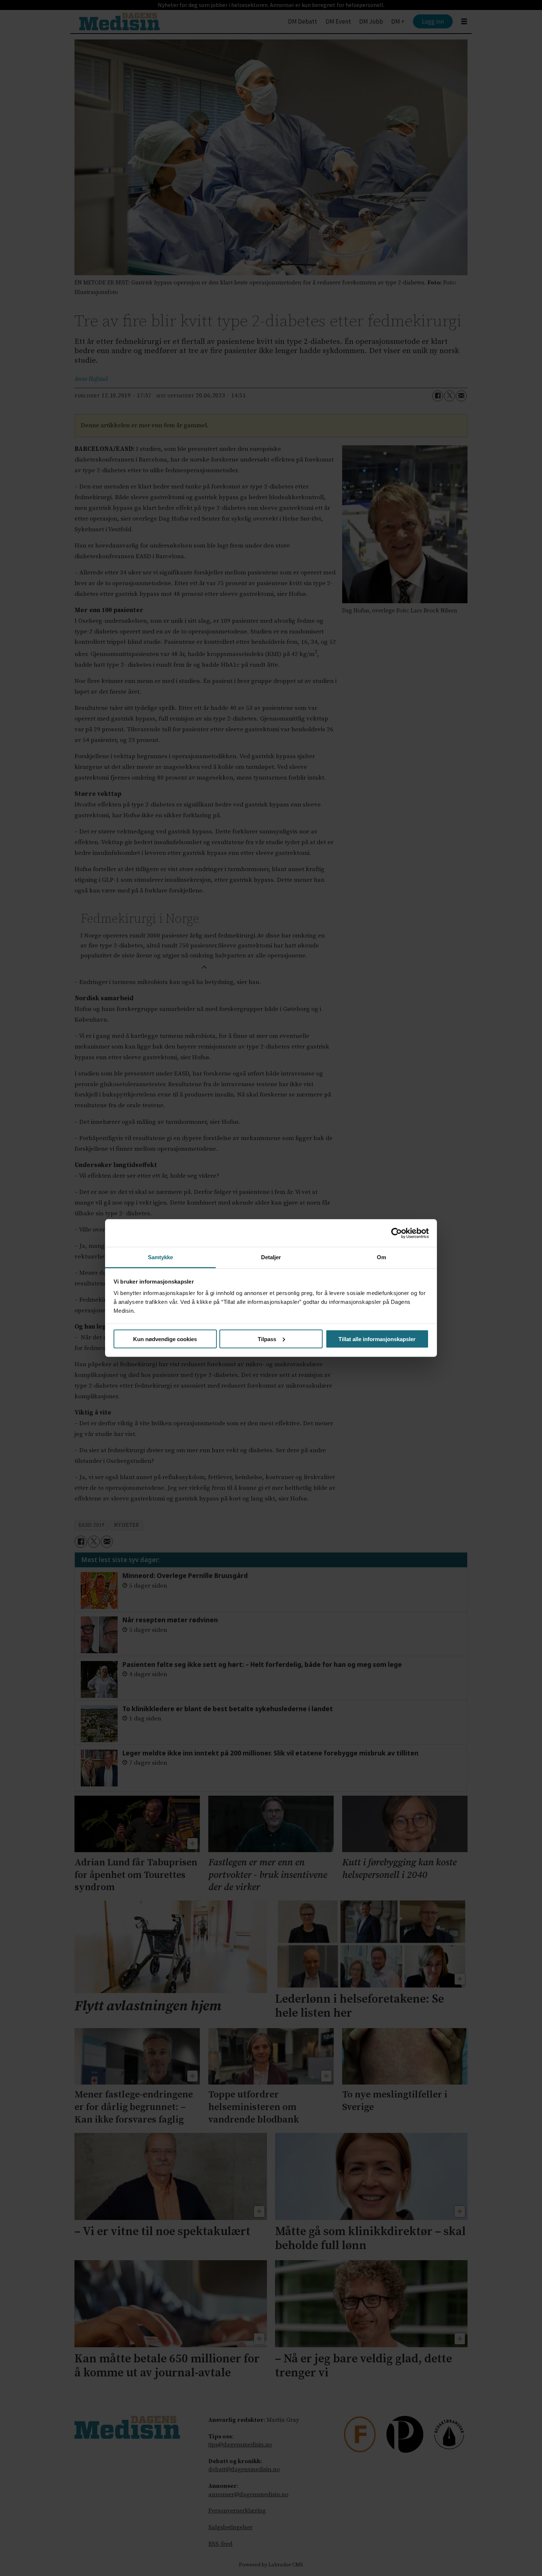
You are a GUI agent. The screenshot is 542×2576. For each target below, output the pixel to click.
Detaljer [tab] (271, 1257)
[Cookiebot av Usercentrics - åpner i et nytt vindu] (397, 1233)
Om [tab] (381, 1257)
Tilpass (267, 1339)
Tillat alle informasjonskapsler (377, 1339)
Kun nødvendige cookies (165, 1339)
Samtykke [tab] (161, 1257)
